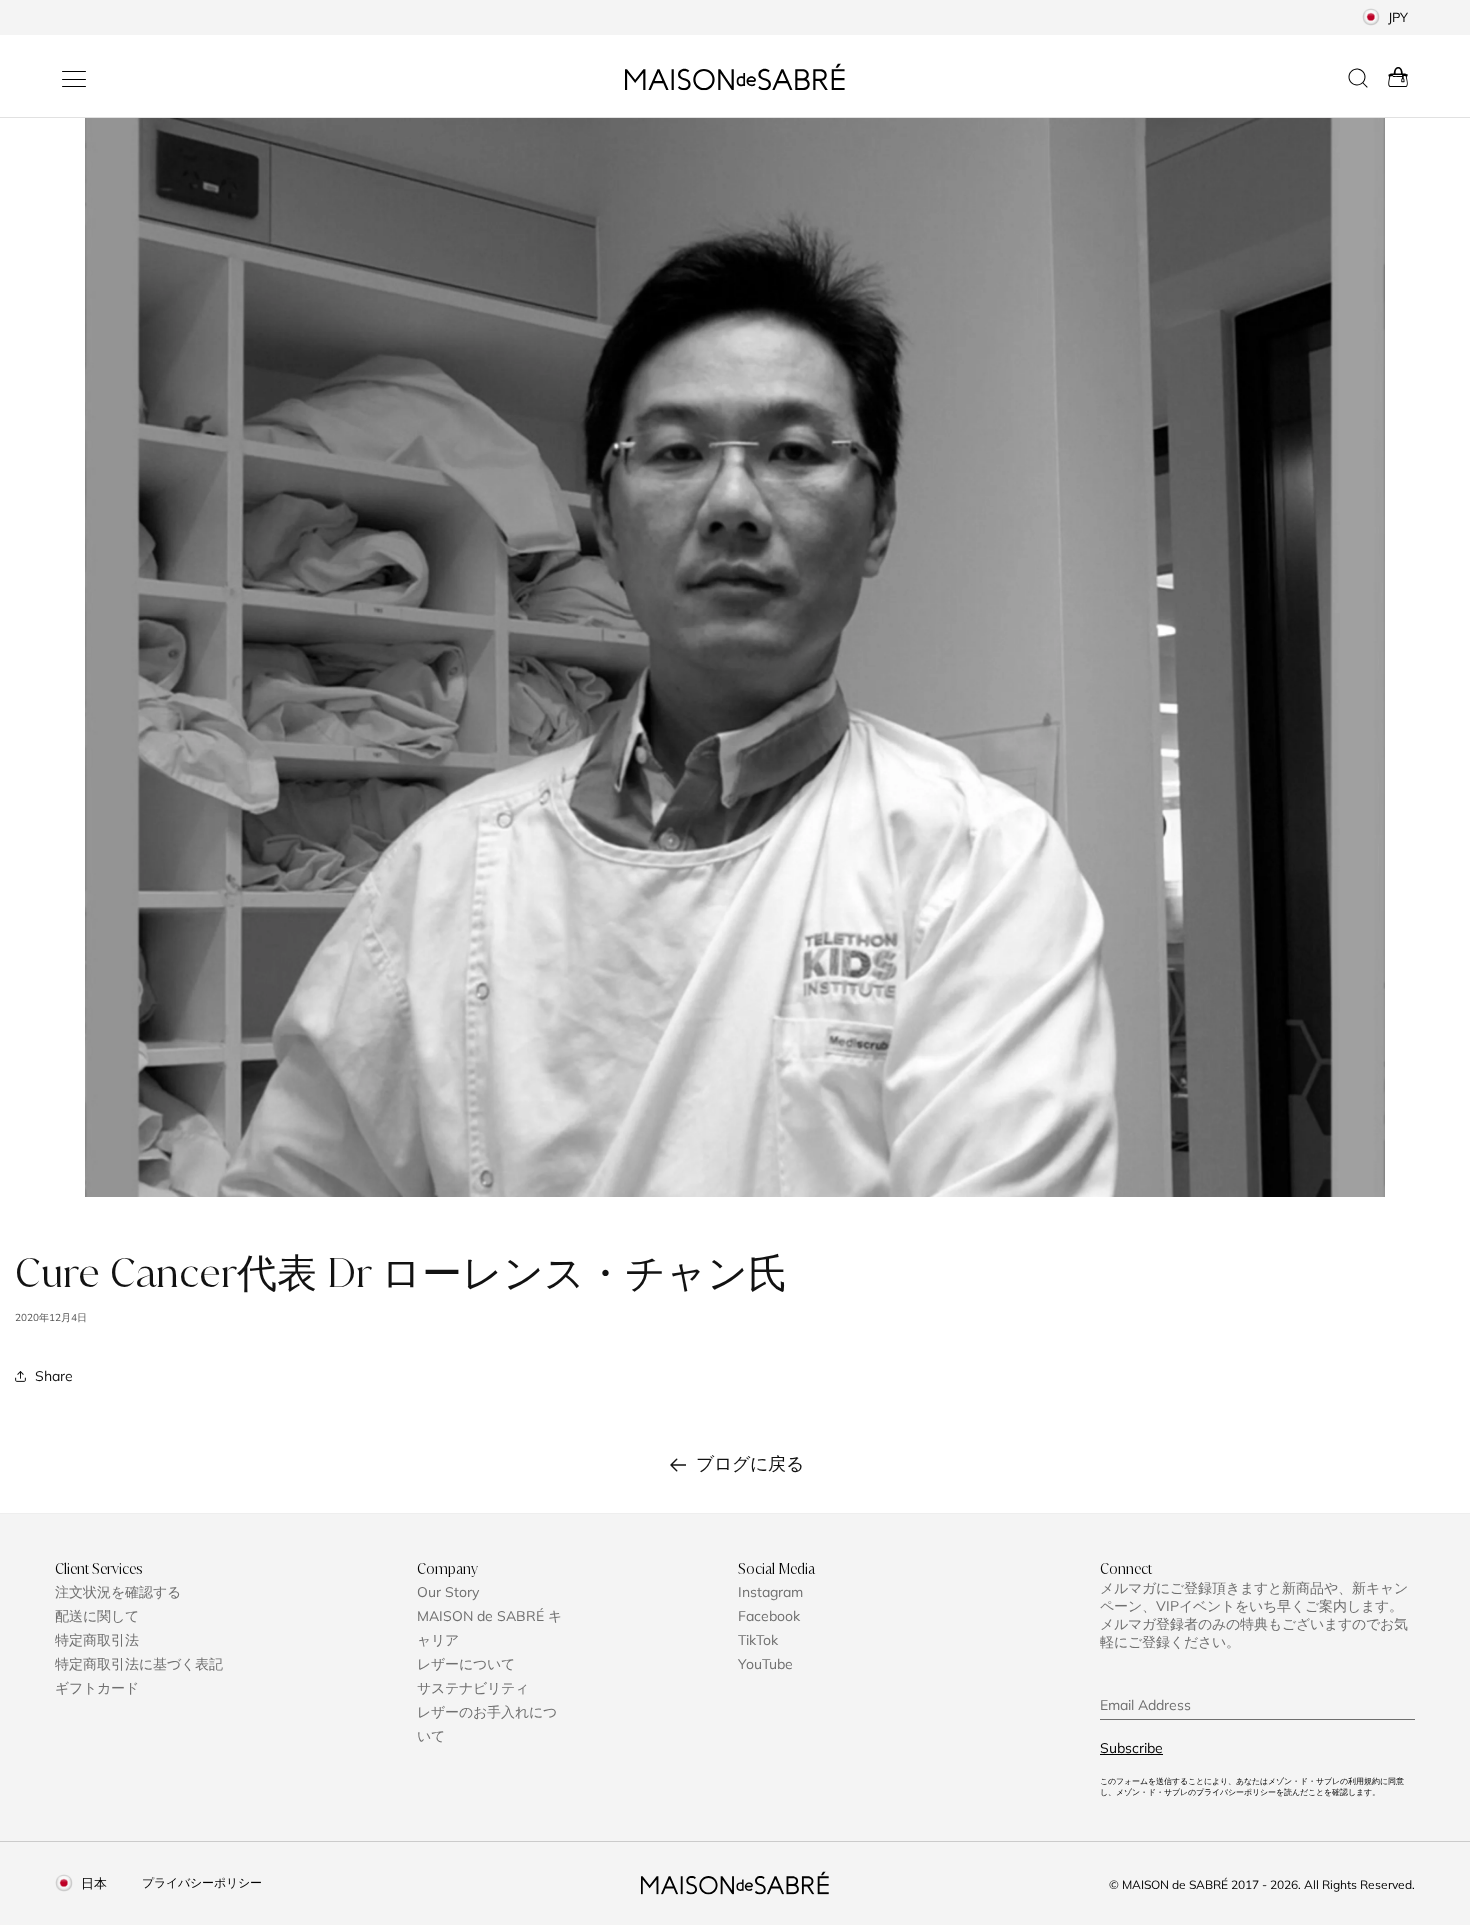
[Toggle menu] (74, 79)
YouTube (765, 1664)
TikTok (758, 1640)
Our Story (448, 1592)
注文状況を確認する (118, 1592)
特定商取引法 (97, 1640)
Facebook (769, 1616)
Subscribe (1131, 1748)
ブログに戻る (750, 1463)
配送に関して (97, 1616)
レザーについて (466, 1664)
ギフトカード (97, 1688)
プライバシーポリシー (202, 1882)
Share (54, 1376)
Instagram (770, 1592)
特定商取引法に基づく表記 (139, 1664)
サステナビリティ (473, 1688)
